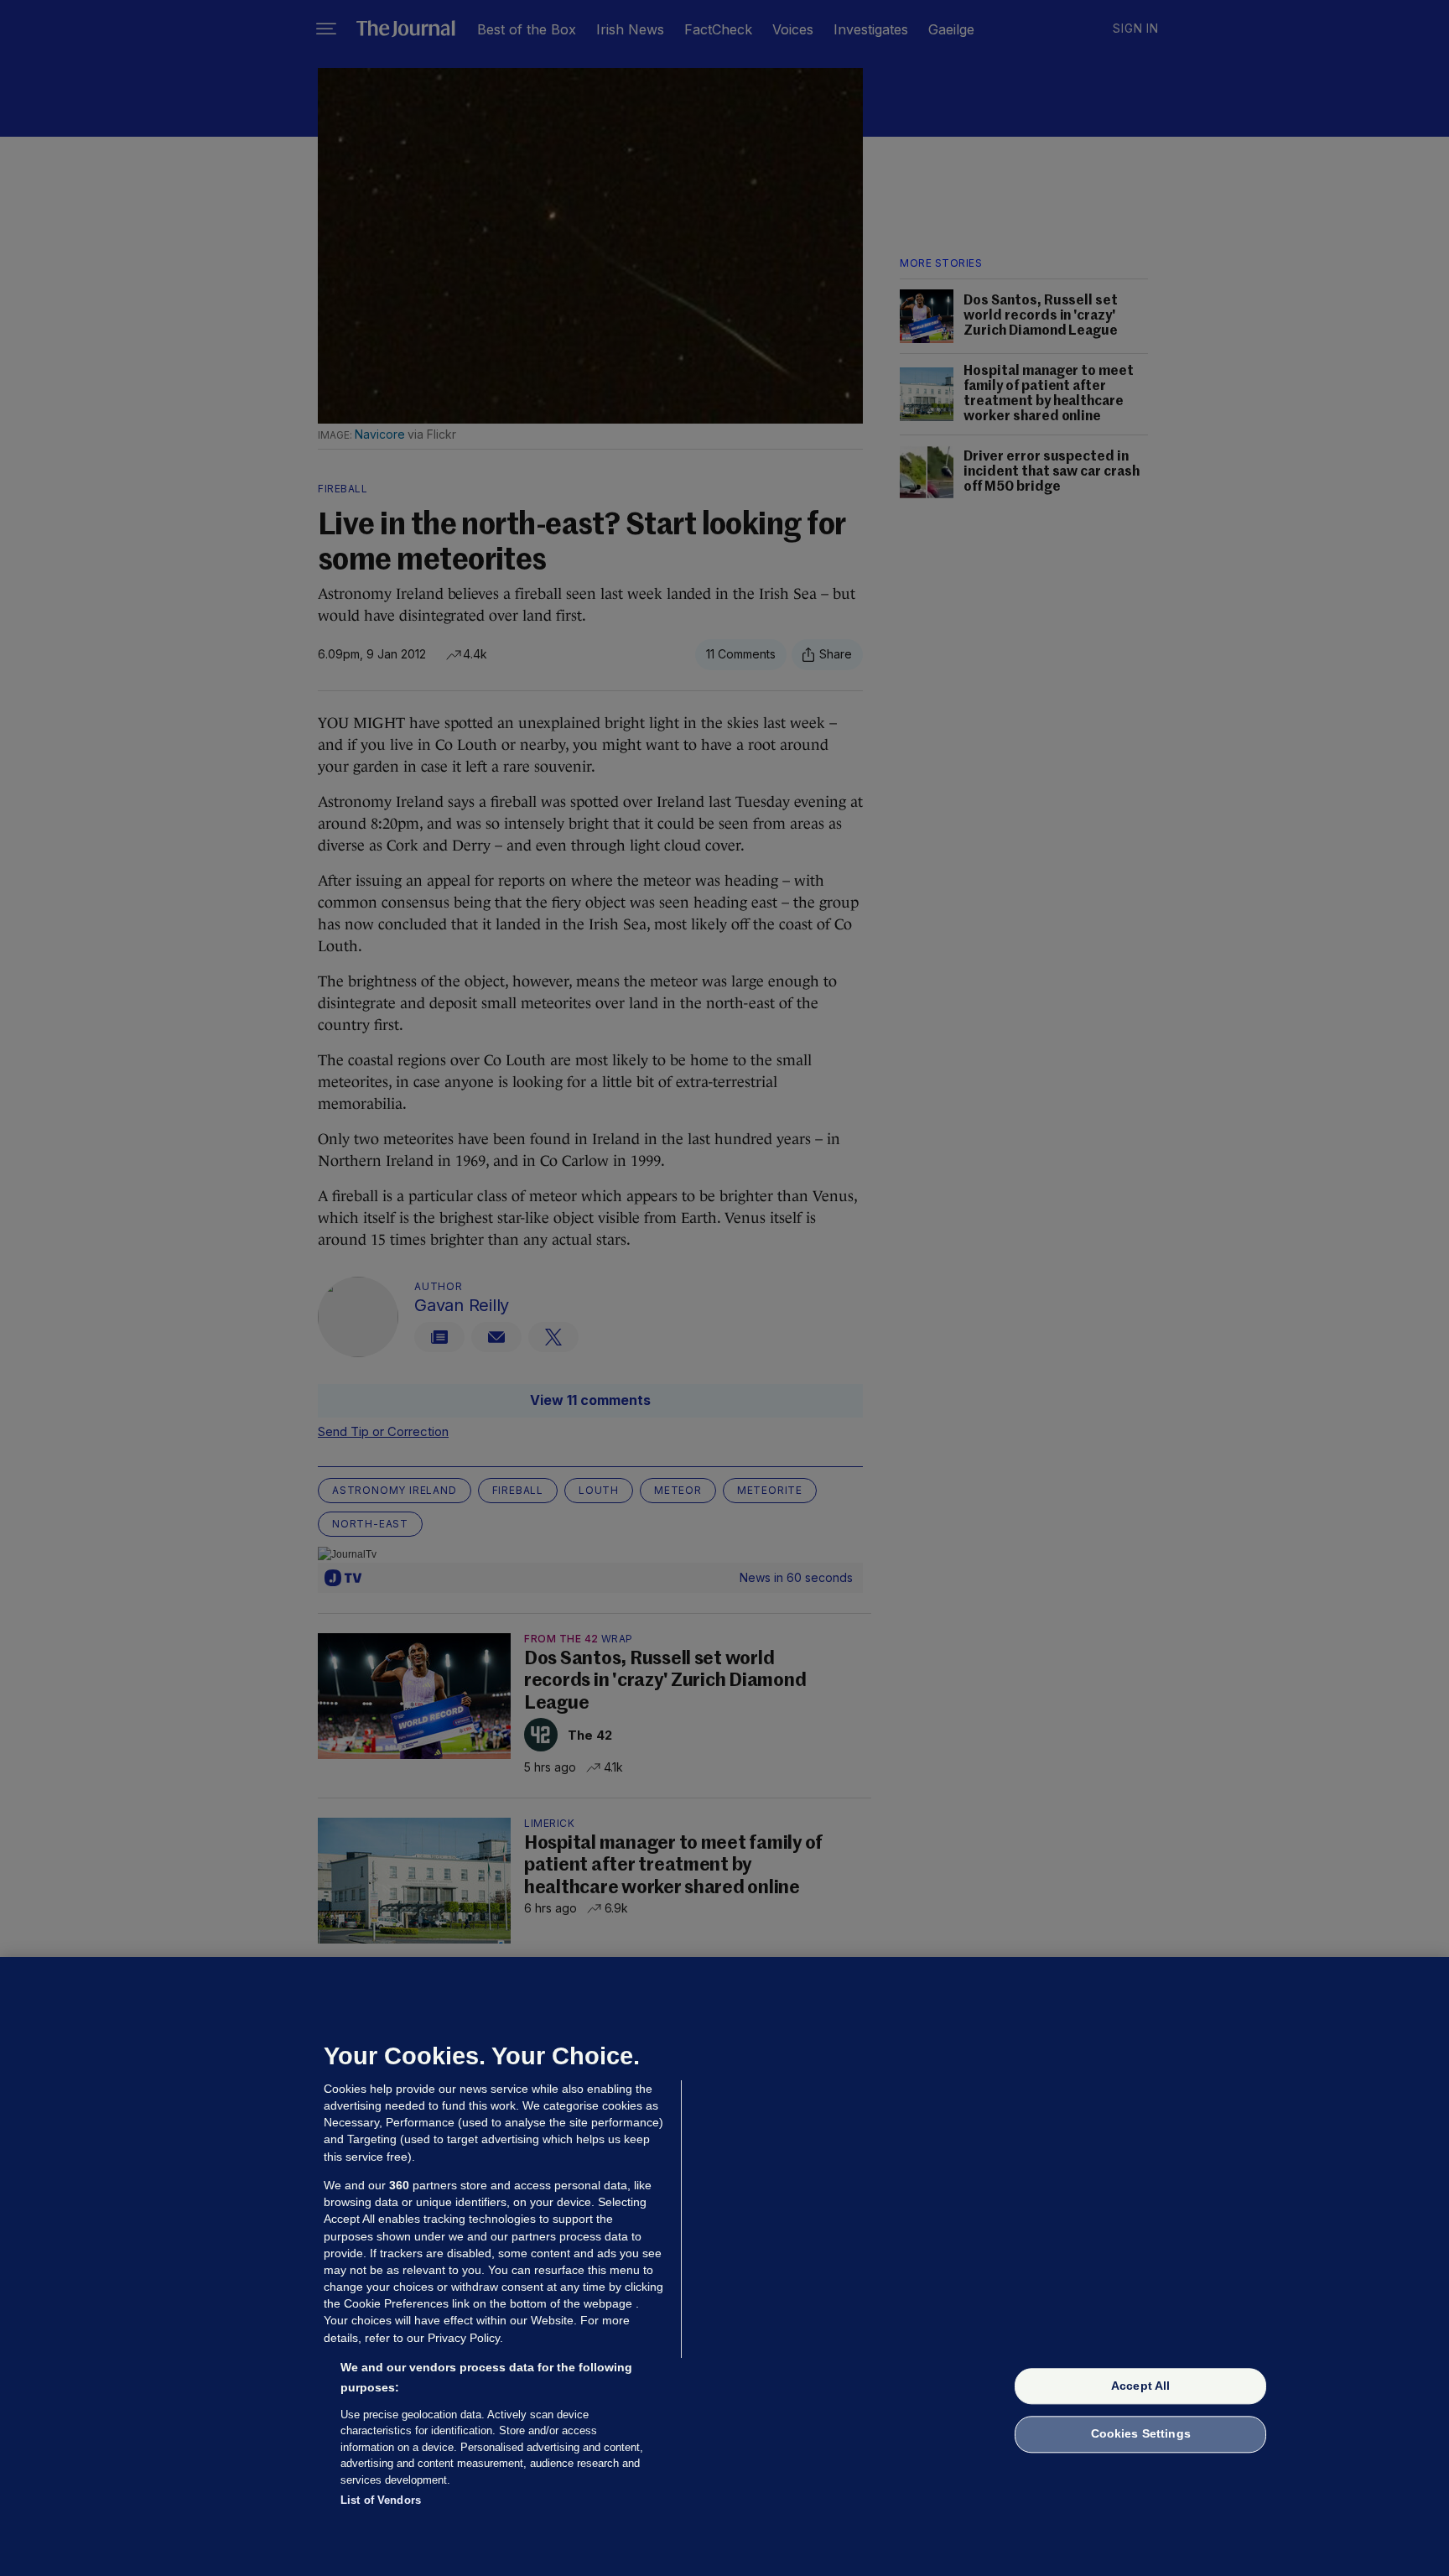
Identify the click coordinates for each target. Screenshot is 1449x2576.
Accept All (1140, 2386)
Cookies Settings (1141, 2434)
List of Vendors (381, 2500)
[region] (724, 2266)
